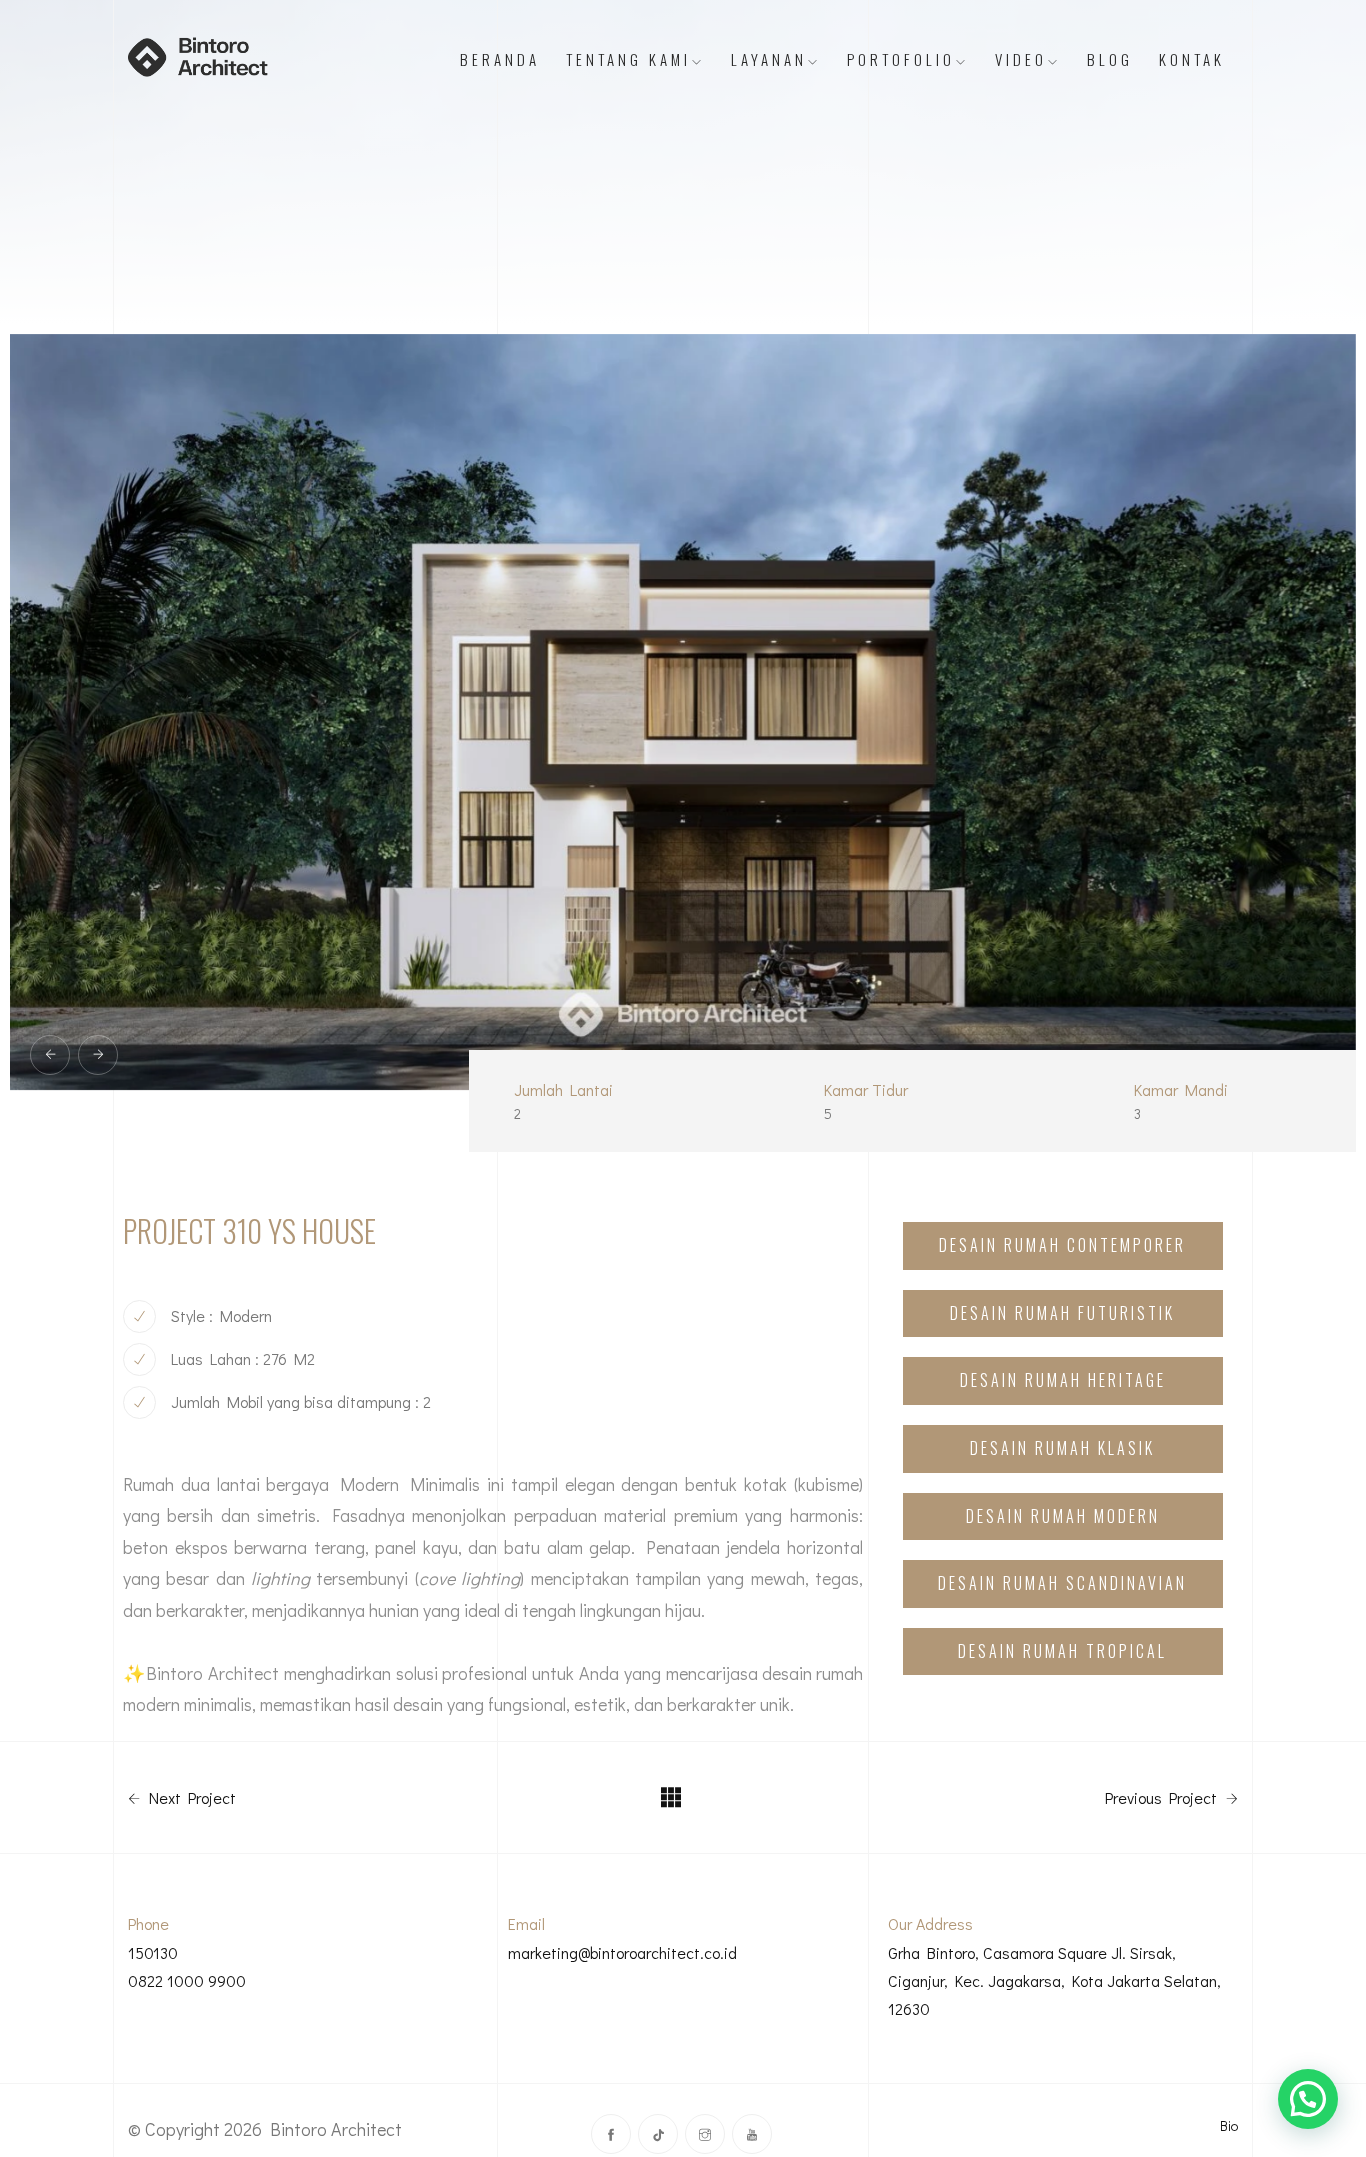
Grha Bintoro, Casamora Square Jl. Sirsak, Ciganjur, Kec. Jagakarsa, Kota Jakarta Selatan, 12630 (1054, 1980)
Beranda (500, 59)
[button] (1308, 2099)
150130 (153, 1952)
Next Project (190, 1798)
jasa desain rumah (794, 1673)
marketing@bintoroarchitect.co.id (622, 1952)
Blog (1110, 59)
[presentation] (50, 1055)
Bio (1229, 2125)
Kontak (1192, 59)
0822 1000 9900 (187, 1980)
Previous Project (1163, 1798)
